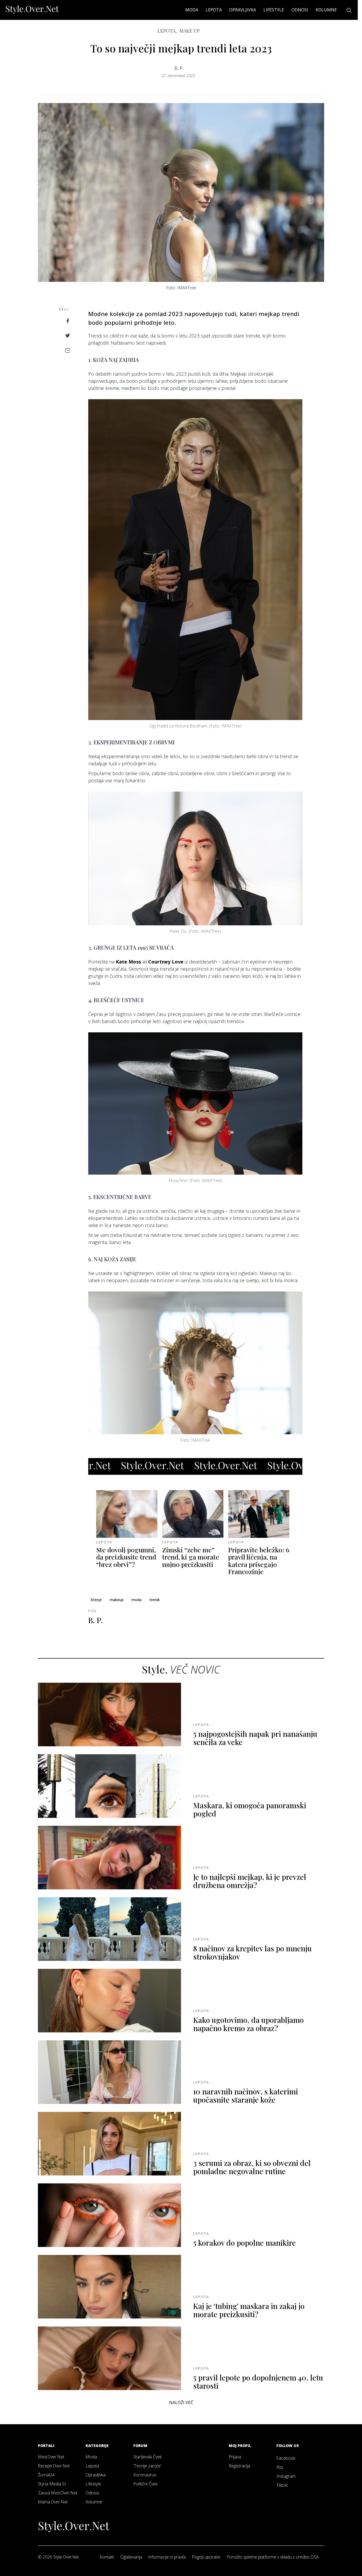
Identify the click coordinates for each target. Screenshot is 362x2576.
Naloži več (181, 2402)
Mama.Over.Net (53, 2502)
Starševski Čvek (147, 2457)
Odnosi (300, 10)
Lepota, (167, 31)
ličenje (96, 1600)
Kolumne (326, 10)
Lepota (214, 10)
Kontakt (107, 2557)
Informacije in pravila (167, 2557)
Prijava (235, 2457)
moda (136, 1600)
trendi (154, 1600)
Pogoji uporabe (206, 2557)
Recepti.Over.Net (54, 2466)
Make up (189, 31)
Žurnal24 (46, 2475)
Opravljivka (243, 10)
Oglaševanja (131, 2557)
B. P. (179, 68)
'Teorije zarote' (147, 2466)
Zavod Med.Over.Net (58, 2493)
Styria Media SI (52, 2484)
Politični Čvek (145, 2484)
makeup (117, 1600)
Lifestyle (274, 10)
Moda (192, 10)
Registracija (239, 2466)
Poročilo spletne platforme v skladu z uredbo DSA (273, 2557)
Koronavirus (145, 2475)
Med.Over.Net (51, 2457)
